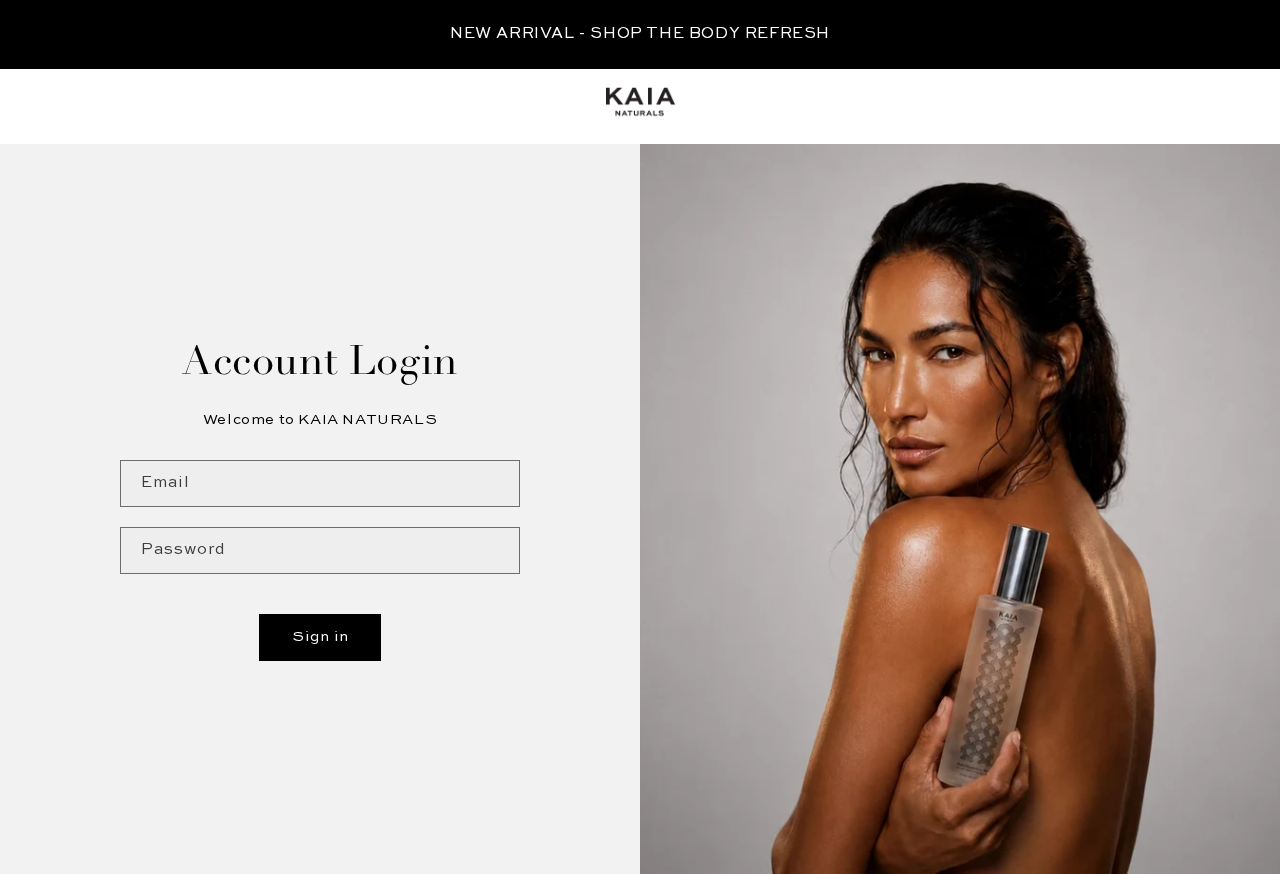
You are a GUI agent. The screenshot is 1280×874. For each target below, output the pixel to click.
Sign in (320, 636)
